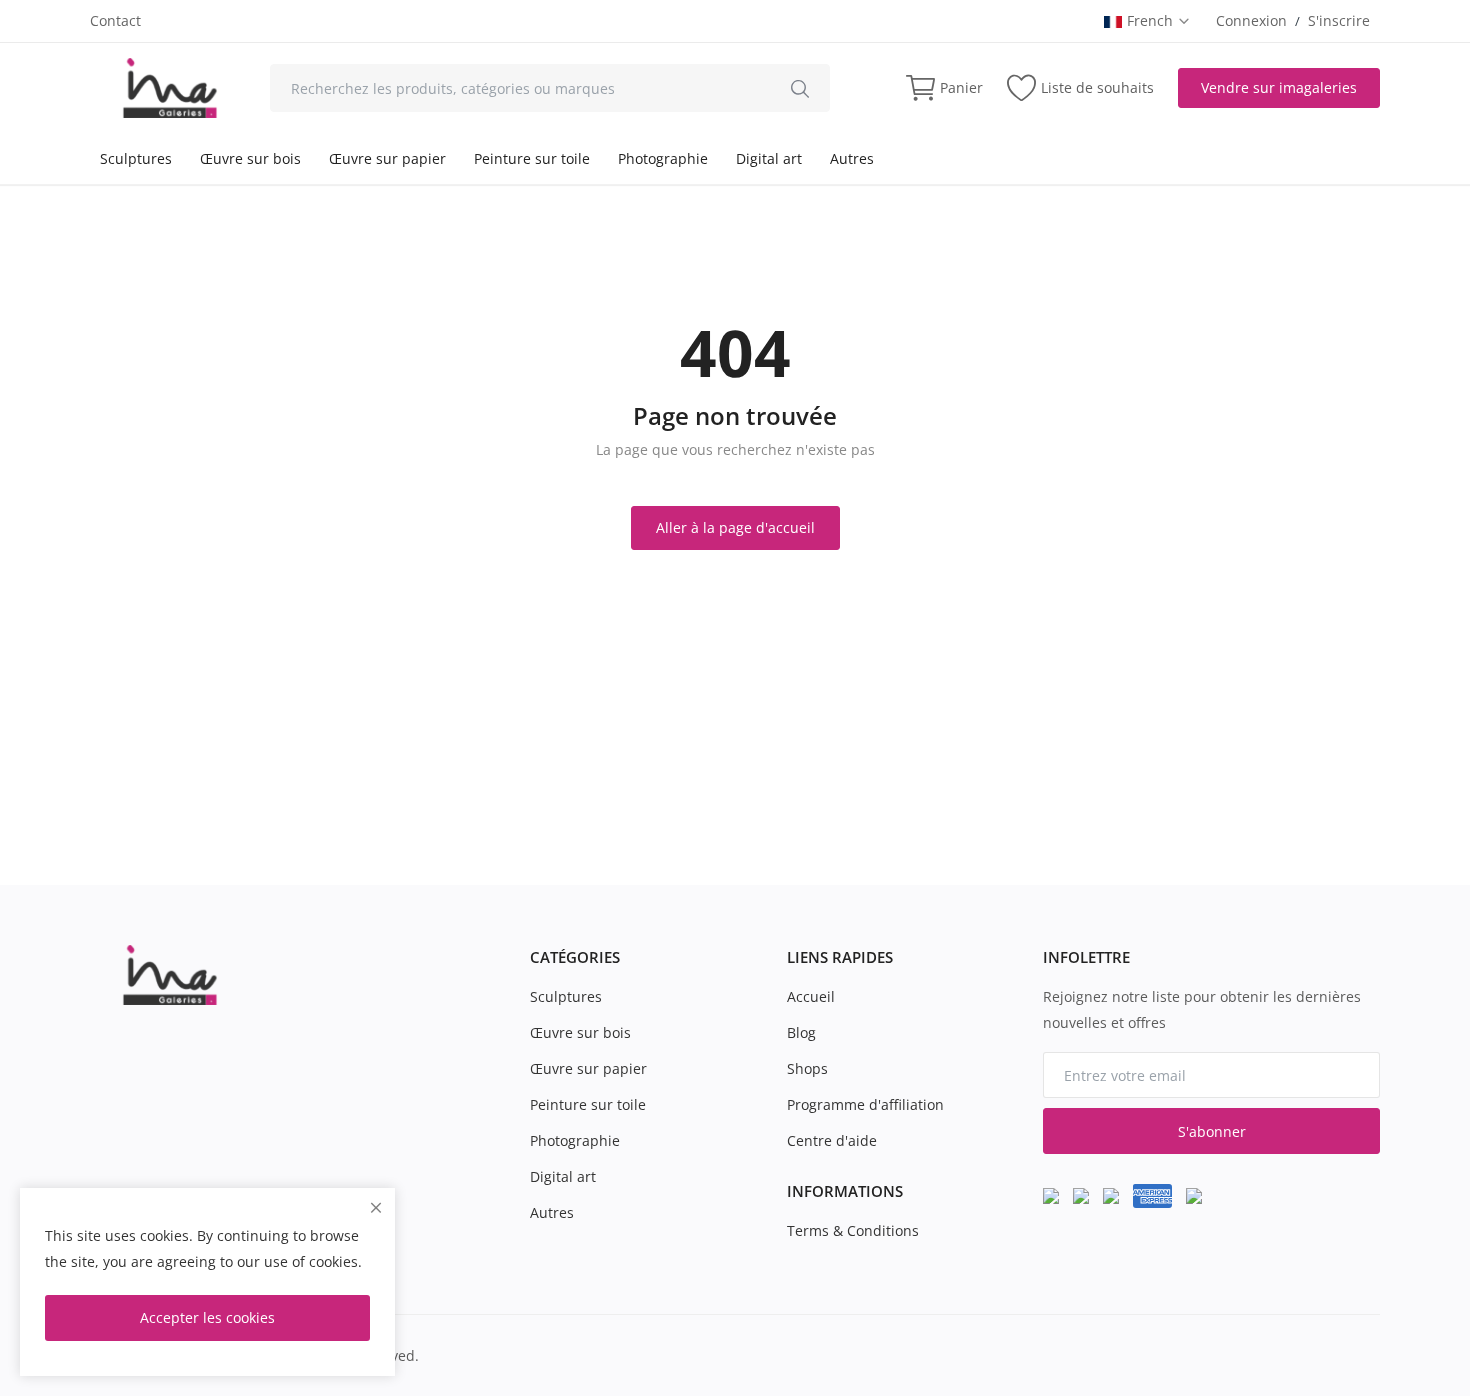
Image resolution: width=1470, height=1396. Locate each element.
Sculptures (136, 158)
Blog (801, 1032)
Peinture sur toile (532, 158)
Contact (115, 20)
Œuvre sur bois (250, 158)
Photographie (663, 158)
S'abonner (1212, 1131)
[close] (376, 1207)
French (1152, 20)
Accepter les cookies (207, 1317)
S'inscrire (1339, 20)
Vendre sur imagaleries (1279, 87)
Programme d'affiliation (865, 1104)
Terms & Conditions (853, 1230)
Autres (852, 158)
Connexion (1251, 20)
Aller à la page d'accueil (735, 527)
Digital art (769, 158)
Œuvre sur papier (387, 158)
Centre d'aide (832, 1140)
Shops (807, 1068)
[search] (800, 88)
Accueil (811, 996)
